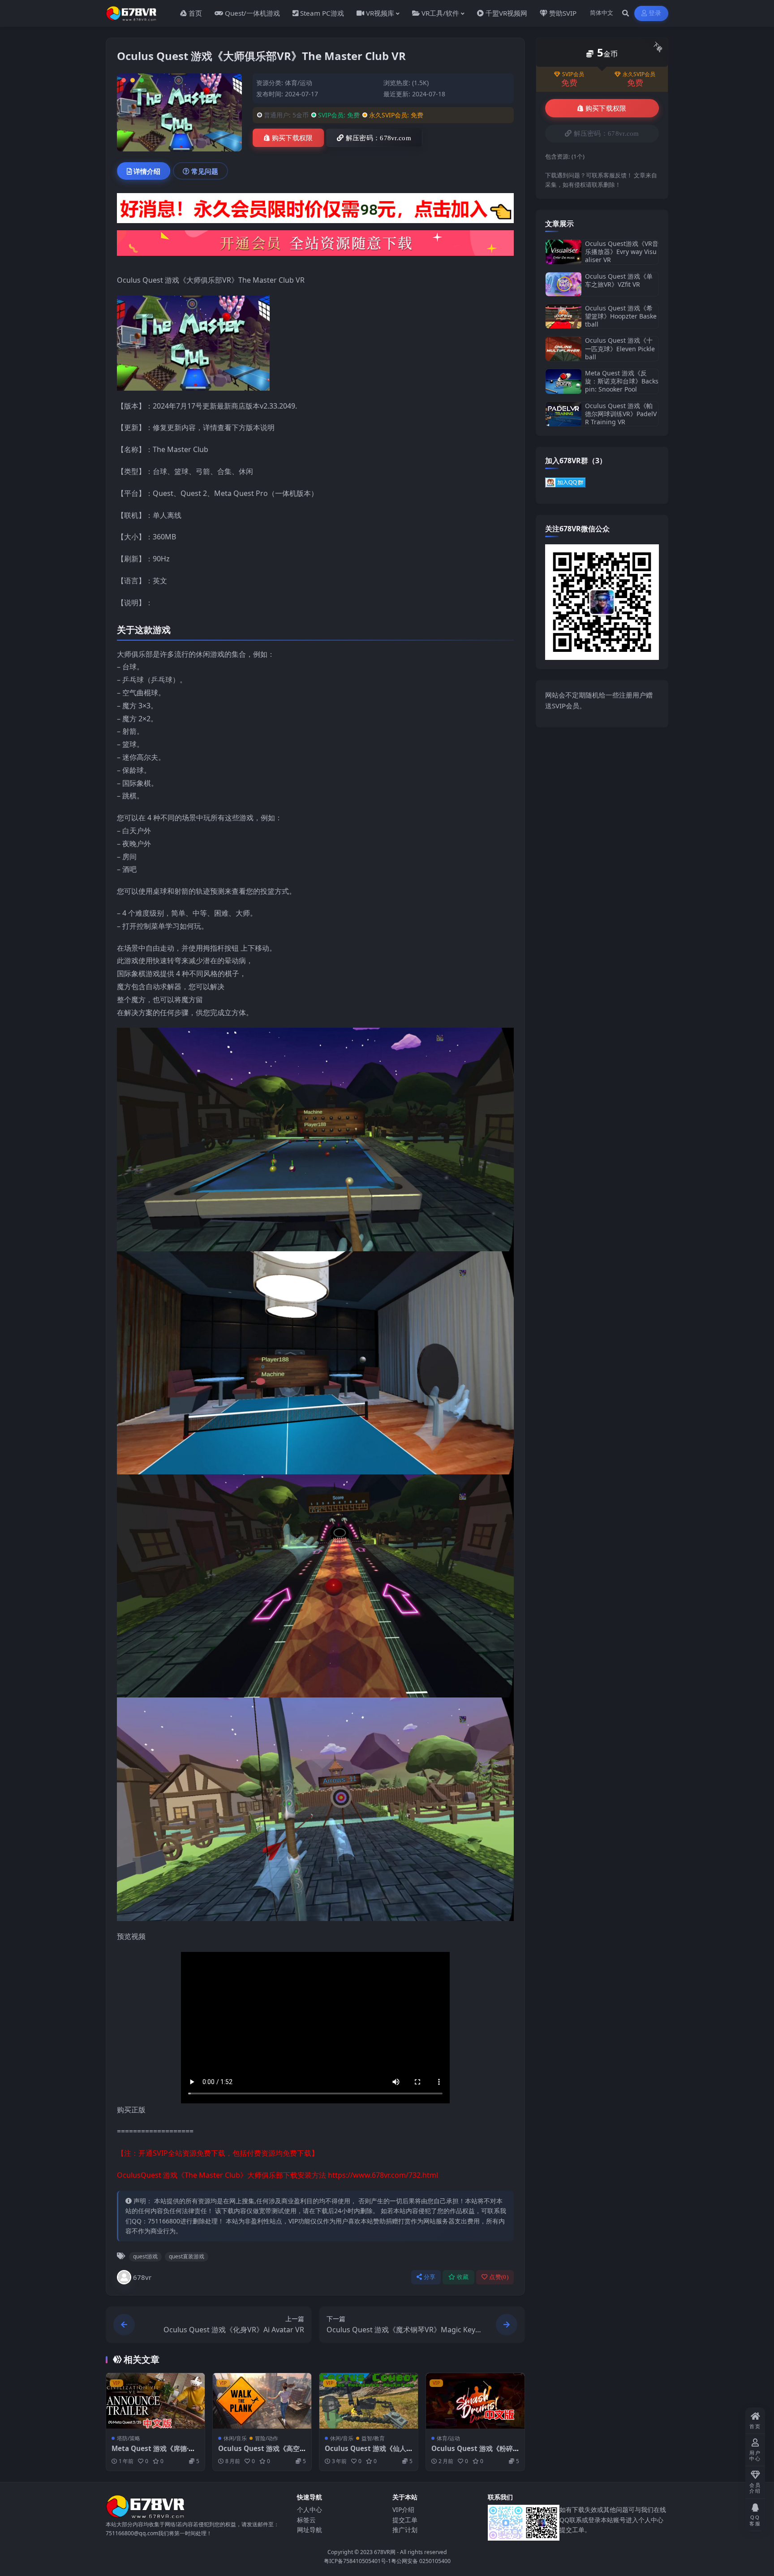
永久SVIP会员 (639, 74)
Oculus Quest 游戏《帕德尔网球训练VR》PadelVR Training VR (621, 414)
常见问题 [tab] (205, 171)
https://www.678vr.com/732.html (383, 2175)
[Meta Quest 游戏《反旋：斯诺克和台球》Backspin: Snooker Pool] (563, 381)
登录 (655, 13)
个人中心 (310, 2509)
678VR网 (385, 2552)
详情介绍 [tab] (147, 171)
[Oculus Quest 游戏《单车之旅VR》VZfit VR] (563, 284)
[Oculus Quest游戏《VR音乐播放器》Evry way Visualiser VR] (563, 252)
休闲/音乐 (235, 2438)
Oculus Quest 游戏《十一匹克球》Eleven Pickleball (620, 348)
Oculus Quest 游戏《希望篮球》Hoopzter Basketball (621, 316)
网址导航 (310, 2530)
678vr (142, 2277)
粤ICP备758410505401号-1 (357, 2561)
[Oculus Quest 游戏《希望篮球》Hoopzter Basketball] (563, 317)
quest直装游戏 (187, 2256)
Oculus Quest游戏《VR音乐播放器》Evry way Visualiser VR (622, 252)
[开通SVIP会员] (315, 246)
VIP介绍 (403, 2509)
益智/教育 (373, 2438)
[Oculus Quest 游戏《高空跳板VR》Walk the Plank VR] (262, 2401)
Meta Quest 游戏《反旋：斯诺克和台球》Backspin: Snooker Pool (622, 381)
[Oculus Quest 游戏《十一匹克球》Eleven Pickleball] (563, 349)
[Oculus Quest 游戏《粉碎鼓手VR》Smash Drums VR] (475, 2401)
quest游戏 (145, 2256)
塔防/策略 (129, 2438)
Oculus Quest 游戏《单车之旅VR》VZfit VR (619, 280)
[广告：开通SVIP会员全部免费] (315, 211)
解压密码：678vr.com (378, 138)
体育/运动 (299, 83)
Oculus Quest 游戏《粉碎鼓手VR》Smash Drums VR (475, 2453)
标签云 (306, 2520)
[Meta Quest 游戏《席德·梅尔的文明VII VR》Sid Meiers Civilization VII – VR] (155, 2401)
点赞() (499, 2277)
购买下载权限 (292, 138)
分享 (430, 2277)
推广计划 (405, 2530)
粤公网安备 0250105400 (421, 2561)
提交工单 (405, 2520)
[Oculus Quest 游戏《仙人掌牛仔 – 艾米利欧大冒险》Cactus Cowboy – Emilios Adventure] (369, 2401)
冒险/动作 (267, 2438)
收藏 (463, 2277)
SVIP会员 (573, 74)
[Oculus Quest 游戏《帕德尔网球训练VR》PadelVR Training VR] (563, 414)
